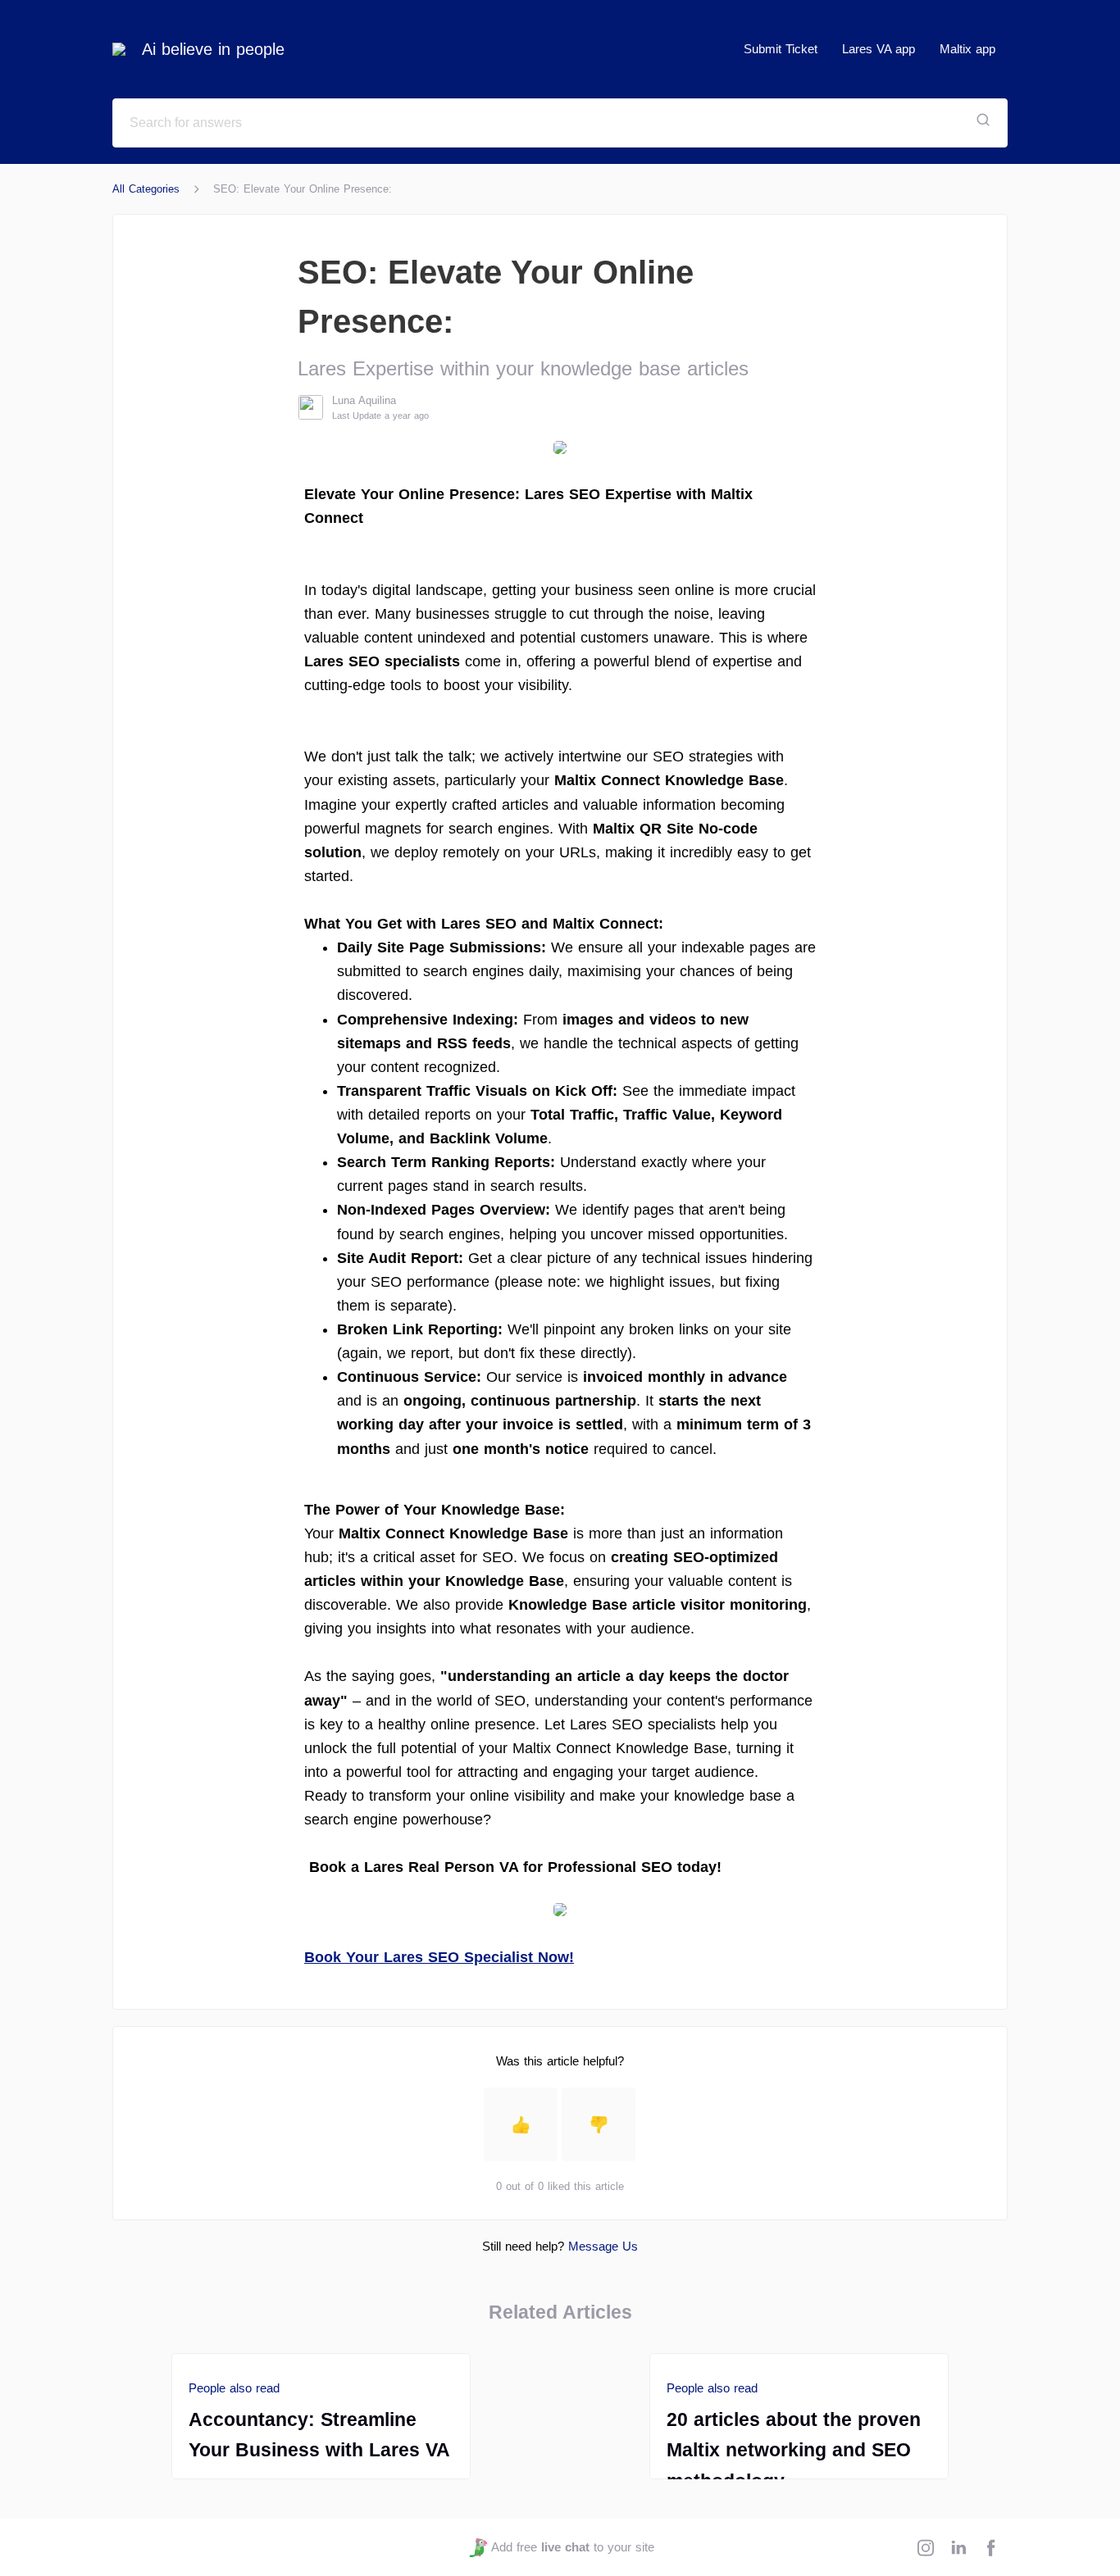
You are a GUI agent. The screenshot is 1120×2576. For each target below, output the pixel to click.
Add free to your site (572, 2547)
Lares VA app (879, 49)
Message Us (603, 2246)
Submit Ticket (781, 49)
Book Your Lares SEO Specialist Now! (439, 1957)
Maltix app (967, 49)
